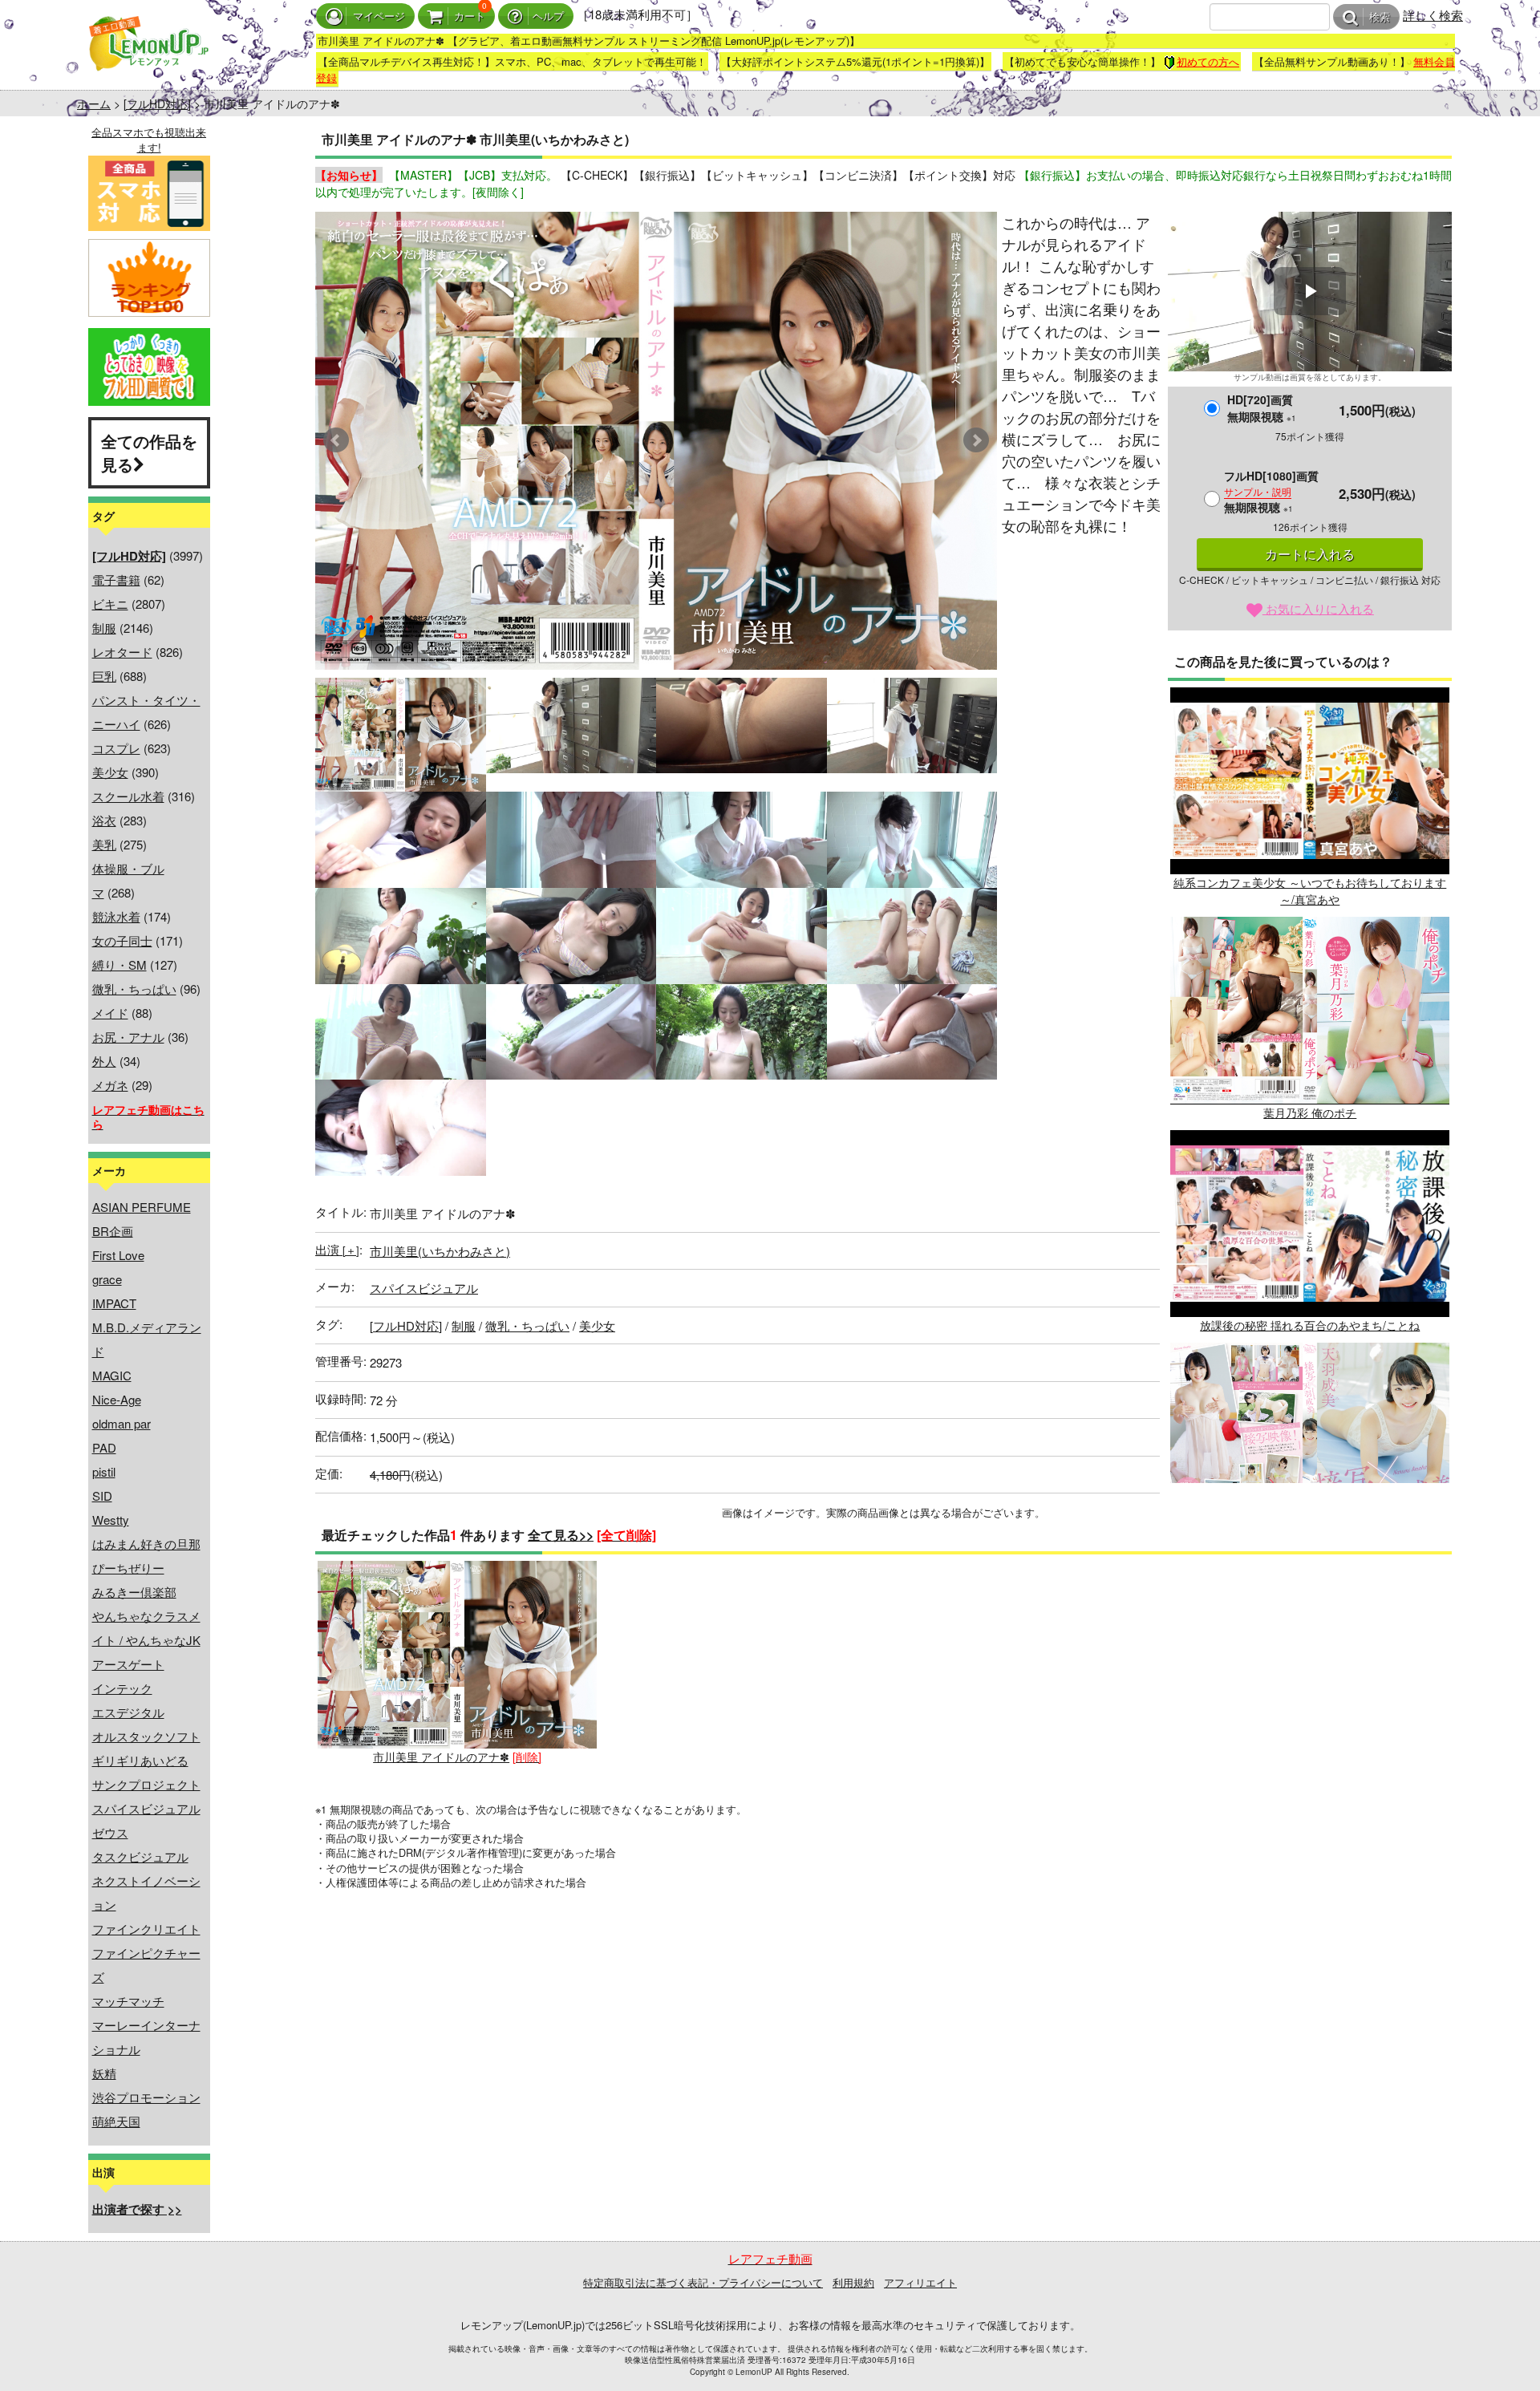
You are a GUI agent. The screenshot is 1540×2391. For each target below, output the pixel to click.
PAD (104, 1447)
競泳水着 (116, 916)
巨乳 (104, 676)
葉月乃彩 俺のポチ (1310, 1112)
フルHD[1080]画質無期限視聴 (1271, 491)
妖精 (104, 2073)
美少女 (110, 772)
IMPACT (114, 1303)
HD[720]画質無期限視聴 (1262, 408)
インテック (122, 1688)
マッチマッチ (128, 2001)
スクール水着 (128, 796)
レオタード (122, 652)
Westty (111, 1520)
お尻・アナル (128, 1037)
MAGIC (112, 1375)
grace (107, 1279)
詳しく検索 (1433, 15)
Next (976, 440)
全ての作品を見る (149, 452)
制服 (104, 628)
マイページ (379, 16)
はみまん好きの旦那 (146, 1544)
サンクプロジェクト (146, 1784)
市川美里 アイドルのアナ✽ (441, 1757)
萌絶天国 (116, 2121)
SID (102, 1495)
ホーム (94, 103)
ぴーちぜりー (128, 1568)
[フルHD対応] (157, 103)
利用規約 (853, 2282)
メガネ (110, 1085)
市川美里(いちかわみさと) (440, 1251)
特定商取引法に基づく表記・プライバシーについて (703, 2282)
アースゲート (128, 1664)
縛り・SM (120, 965)
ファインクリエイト (146, 1929)
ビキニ (110, 604)
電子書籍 (116, 580)
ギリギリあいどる (140, 1760)
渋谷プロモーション (146, 2097)
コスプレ (116, 748)
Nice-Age (117, 1399)
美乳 (104, 844)
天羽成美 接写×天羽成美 (1310, 1538)
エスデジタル (128, 1712)
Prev (336, 440)
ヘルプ (548, 16)
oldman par (122, 1423)
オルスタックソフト (146, 1736)
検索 (1380, 17)
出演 (337, 1249)
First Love (118, 1255)
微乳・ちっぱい (134, 989)
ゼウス (110, 1832)
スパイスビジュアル (146, 1808)
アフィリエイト (920, 2282)
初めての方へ (1208, 61)
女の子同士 (122, 940)
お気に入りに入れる (1318, 608)
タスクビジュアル (140, 1856)
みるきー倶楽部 (134, 1592)
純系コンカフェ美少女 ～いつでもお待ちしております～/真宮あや (1310, 891)
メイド (110, 1013)
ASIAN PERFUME (142, 1207)
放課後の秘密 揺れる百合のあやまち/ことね (1310, 1325)
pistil (104, 1471)
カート (470, 16)
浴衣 (104, 820)
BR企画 (113, 1231)
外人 (104, 1061)
